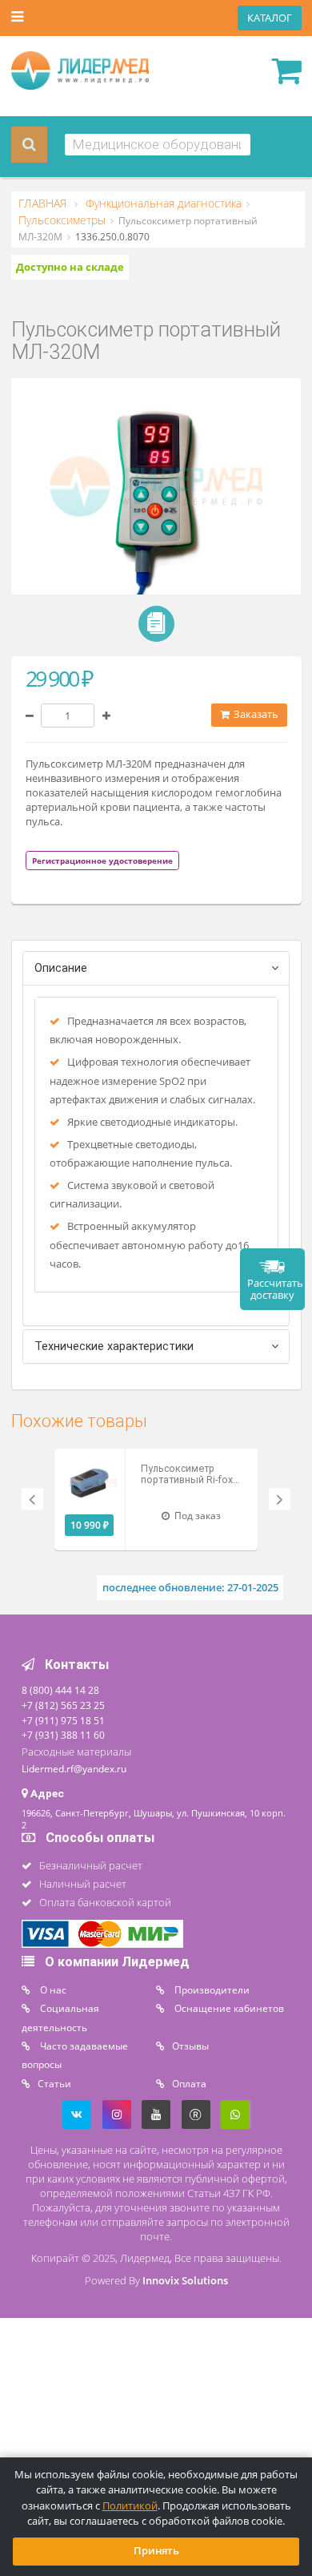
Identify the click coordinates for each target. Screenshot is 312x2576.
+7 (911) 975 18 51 (63, 1720)
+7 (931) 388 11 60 (63, 1735)
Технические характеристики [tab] (114, 1346)
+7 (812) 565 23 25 (63, 1705)
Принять (156, 2551)
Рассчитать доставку (275, 1289)
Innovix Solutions (185, 2281)
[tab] (102, 860)
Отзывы (190, 2046)
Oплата (189, 2083)
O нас (52, 1989)
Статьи (54, 2083)
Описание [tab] (61, 968)
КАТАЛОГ (270, 18)
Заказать (255, 714)
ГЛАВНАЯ (44, 204)
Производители (211, 1989)
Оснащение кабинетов (228, 2008)
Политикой (130, 2506)
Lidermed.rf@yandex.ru (74, 1768)
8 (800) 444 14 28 (60, 1690)
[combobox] (158, 145)
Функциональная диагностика (162, 204)
